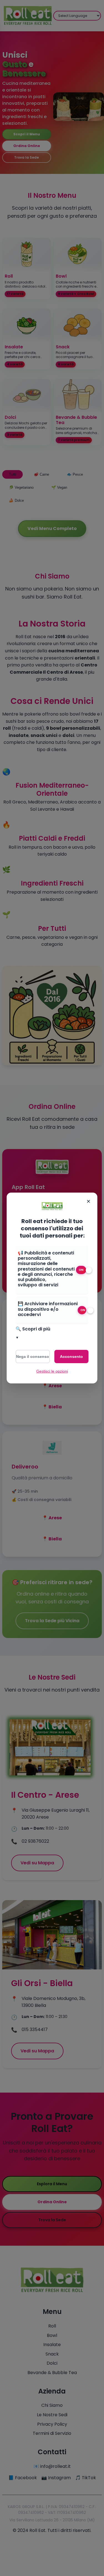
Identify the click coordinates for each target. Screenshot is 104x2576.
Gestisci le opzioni (52, 1371)
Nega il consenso (33, 1357)
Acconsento (71, 1357)
